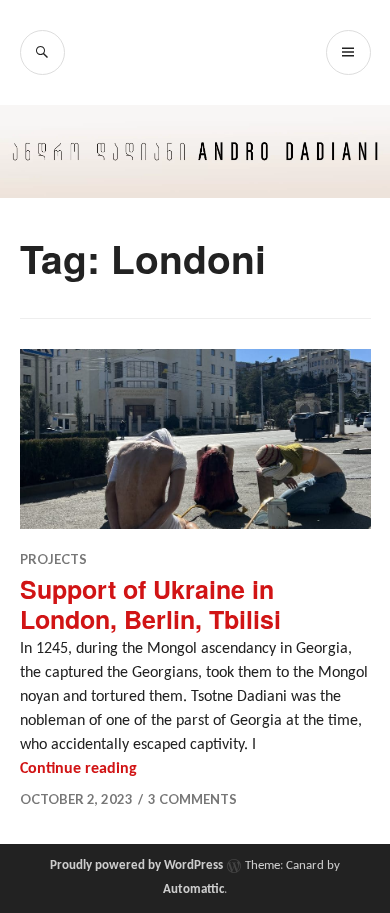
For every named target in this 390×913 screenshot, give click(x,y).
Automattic (193, 889)
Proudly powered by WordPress (136, 865)
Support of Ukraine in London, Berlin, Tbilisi (150, 604)
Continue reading (78, 769)
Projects (53, 559)
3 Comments (192, 799)
